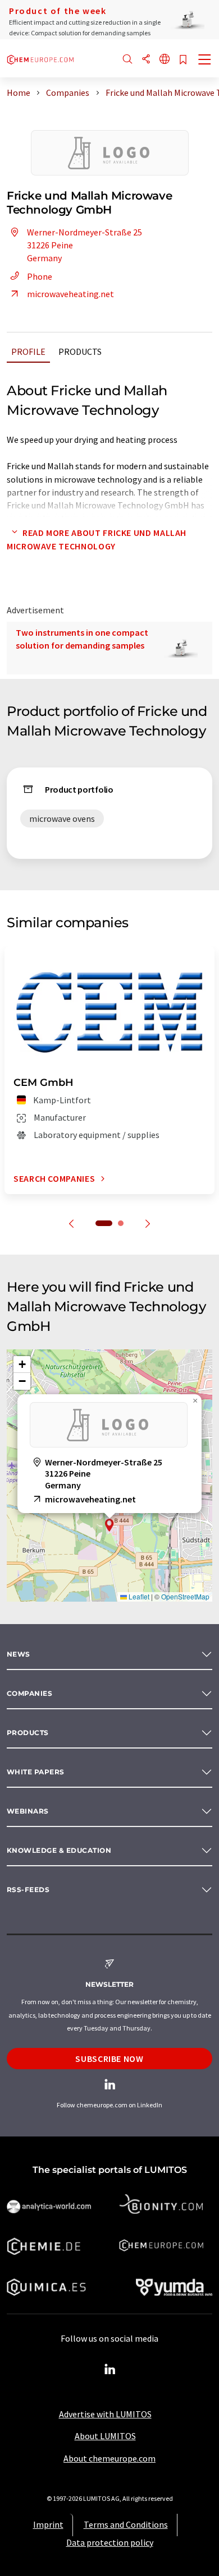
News (19, 1654)
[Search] (127, 60)
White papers (36, 1772)
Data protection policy (110, 2542)
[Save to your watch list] (183, 60)
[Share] (146, 60)
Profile (28, 352)
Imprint (48, 2524)
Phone (40, 276)
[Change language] (165, 60)
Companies (29, 1693)
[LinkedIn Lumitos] (109, 2370)
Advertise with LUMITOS (105, 2414)
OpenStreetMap (185, 1596)
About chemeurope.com (109, 2458)
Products (80, 352)
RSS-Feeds (28, 1890)
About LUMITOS (105, 2436)
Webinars (28, 1811)
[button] (109, 1525)
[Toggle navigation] (205, 61)
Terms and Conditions (126, 2524)
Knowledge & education (59, 1850)
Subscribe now (109, 2059)
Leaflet (138, 1596)
